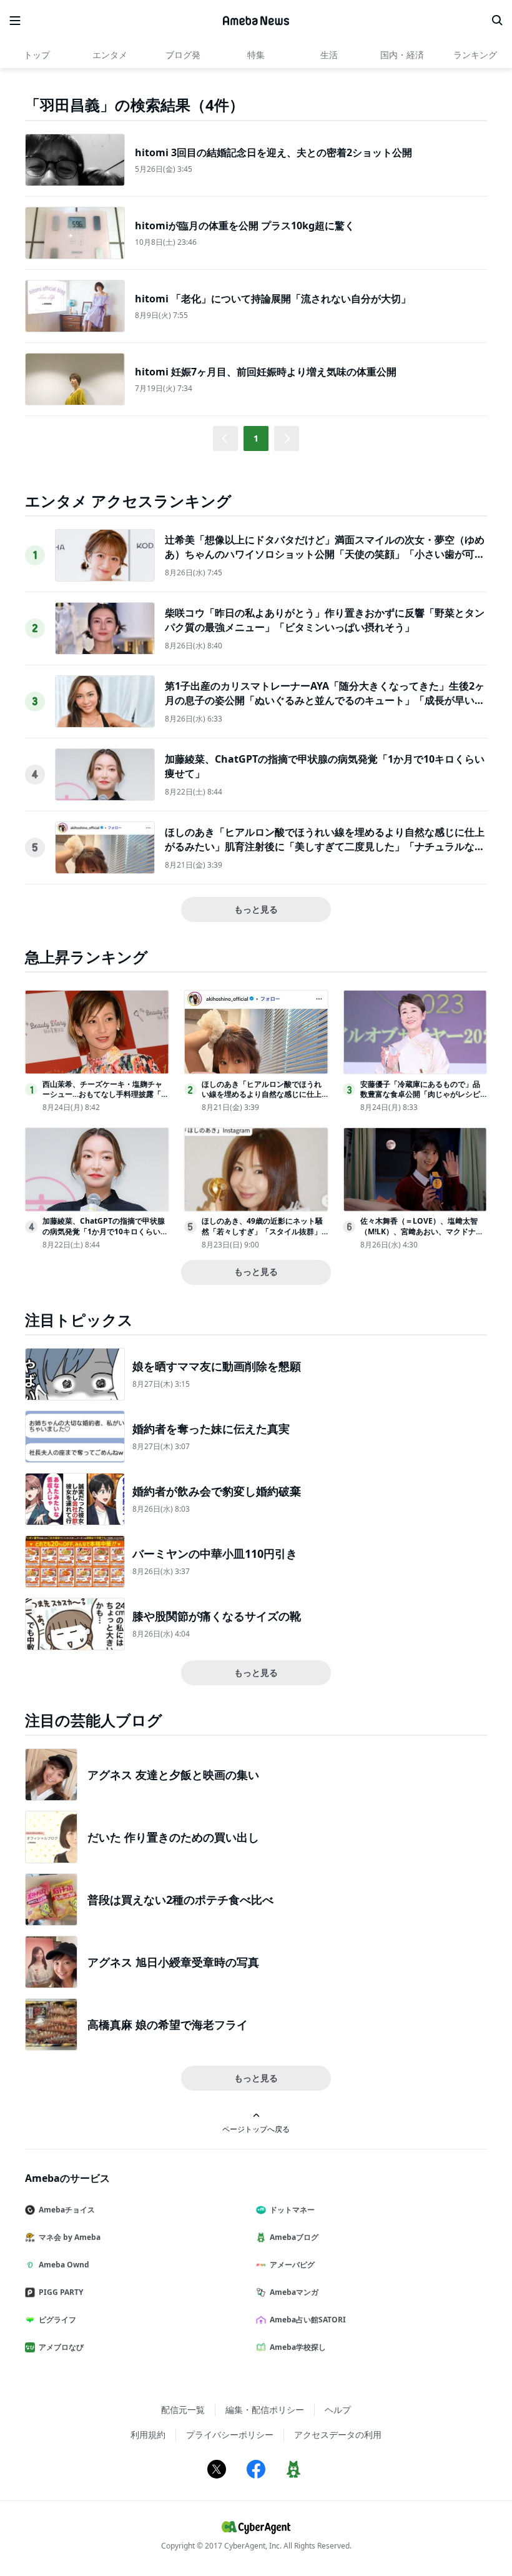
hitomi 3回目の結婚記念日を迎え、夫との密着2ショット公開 (273, 152)
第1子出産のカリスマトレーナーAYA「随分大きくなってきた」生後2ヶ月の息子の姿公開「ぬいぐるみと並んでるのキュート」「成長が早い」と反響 (325, 700)
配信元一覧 (183, 2410)
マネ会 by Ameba (70, 2237)
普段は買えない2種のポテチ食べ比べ (180, 1900)
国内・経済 (402, 55)
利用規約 (148, 2435)
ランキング (475, 55)
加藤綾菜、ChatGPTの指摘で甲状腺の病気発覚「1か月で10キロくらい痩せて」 (105, 1231)
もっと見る (256, 909)
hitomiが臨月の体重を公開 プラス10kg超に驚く (245, 225)
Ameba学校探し (298, 2347)
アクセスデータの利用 (338, 2435)
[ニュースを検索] (497, 21)
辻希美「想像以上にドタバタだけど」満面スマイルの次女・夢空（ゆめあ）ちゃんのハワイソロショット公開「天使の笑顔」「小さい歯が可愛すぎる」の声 (325, 554)
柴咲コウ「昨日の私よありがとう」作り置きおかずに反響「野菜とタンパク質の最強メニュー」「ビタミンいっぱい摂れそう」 (325, 620)
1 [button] (256, 438)
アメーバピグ (292, 2265)
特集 (256, 55)
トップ (37, 55)
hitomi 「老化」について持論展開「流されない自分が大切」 (273, 299)
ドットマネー (292, 2210)
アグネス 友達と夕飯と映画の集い (173, 1775)
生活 (329, 55)
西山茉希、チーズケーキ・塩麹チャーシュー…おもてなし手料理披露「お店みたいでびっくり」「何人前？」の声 (106, 1100)
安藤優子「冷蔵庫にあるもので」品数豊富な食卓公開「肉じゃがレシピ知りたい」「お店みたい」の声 (420, 1095)
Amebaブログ (294, 2237)
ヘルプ (338, 2410)
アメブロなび (61, 2347)
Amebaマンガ (294, 2292)
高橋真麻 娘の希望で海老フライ (168, 2024)
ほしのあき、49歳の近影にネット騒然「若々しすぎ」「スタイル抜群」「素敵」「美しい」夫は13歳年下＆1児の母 (264, 1236)
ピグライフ (57, 2320)
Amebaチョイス (67, 2210)
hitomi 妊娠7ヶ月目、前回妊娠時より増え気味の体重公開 (266, 372)
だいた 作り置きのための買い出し (173, 1837)
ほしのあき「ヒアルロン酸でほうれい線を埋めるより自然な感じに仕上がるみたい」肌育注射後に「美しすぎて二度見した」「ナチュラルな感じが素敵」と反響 (325, 846)
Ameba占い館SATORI (308, 2320)
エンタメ (110, 55)
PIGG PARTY (61, 2292)
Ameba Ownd (64, 2265)
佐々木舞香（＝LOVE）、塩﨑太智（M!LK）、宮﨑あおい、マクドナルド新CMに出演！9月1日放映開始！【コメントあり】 (422, 1236)
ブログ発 (183, 55)
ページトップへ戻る (256, 2129)
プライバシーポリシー (230, 2435)
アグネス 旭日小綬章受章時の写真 (173, 1962)
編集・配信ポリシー (265, 2410)
